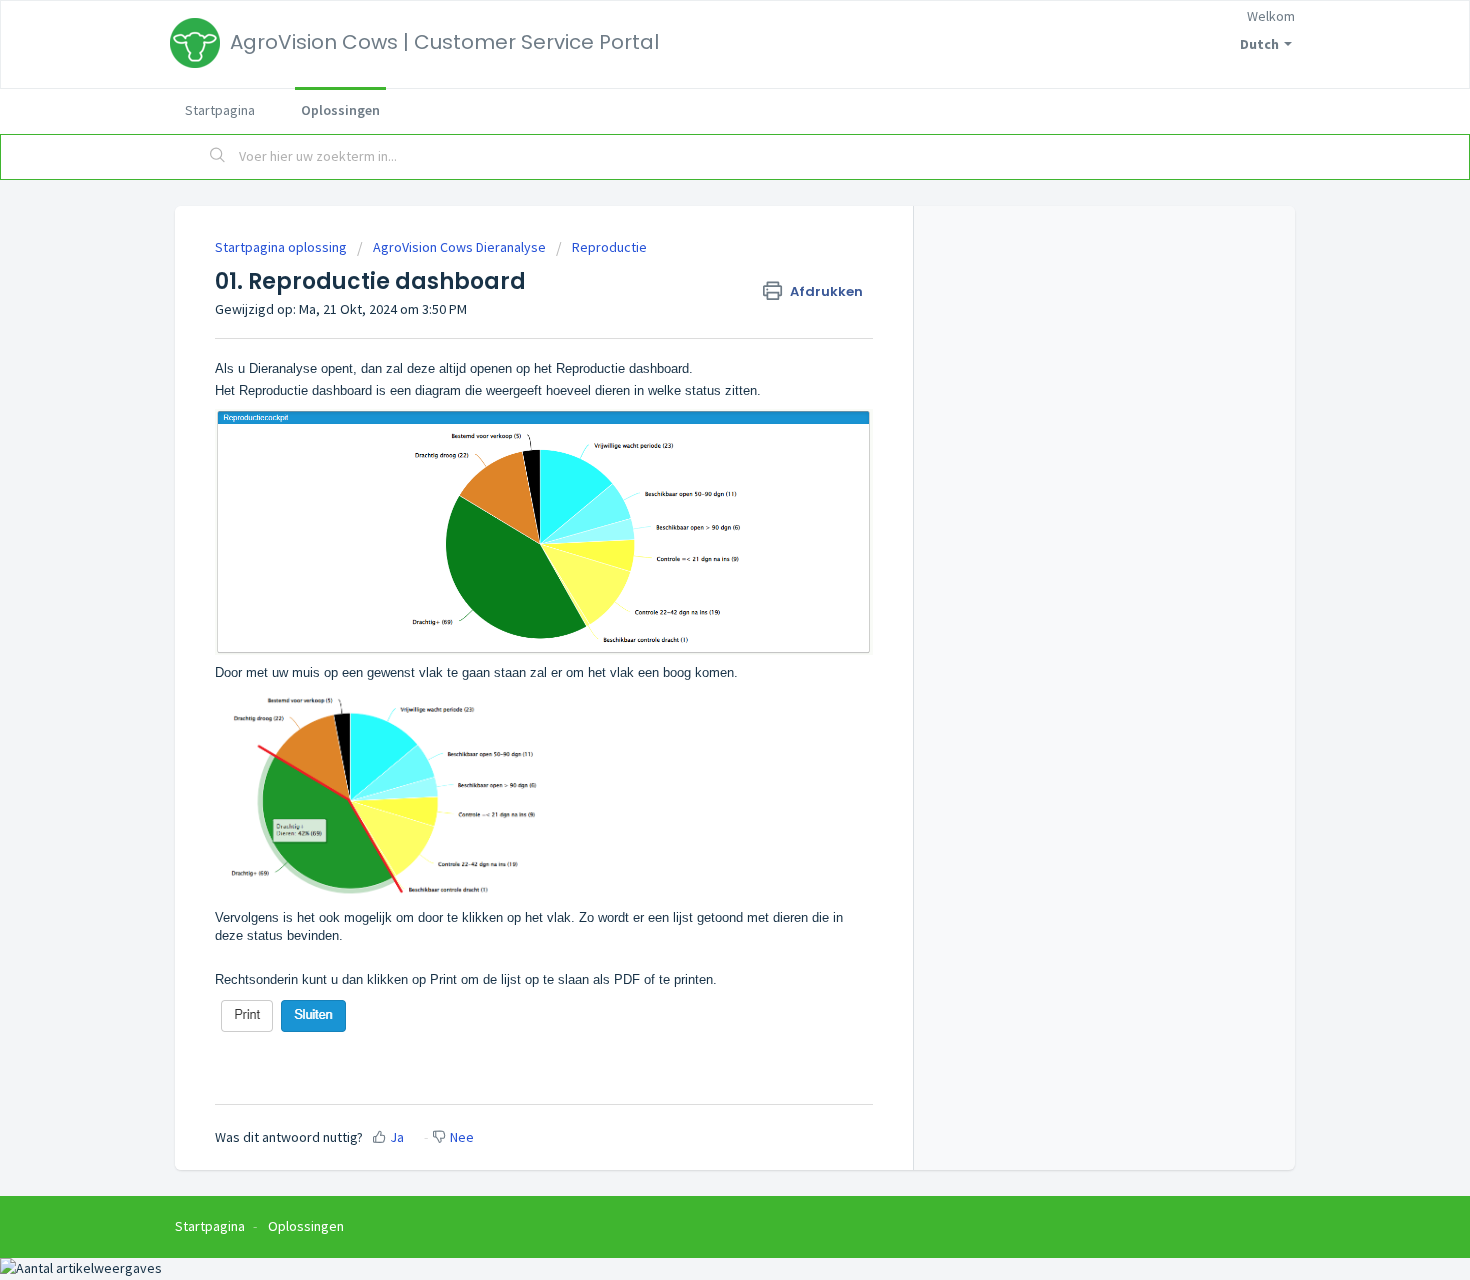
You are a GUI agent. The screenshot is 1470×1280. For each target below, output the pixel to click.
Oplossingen (340, 110)
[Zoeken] (218, 157)
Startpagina (220, 110)
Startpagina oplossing (282, 247)
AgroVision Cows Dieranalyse (459, 247)
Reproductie (609, 247)
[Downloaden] (698, 381)
